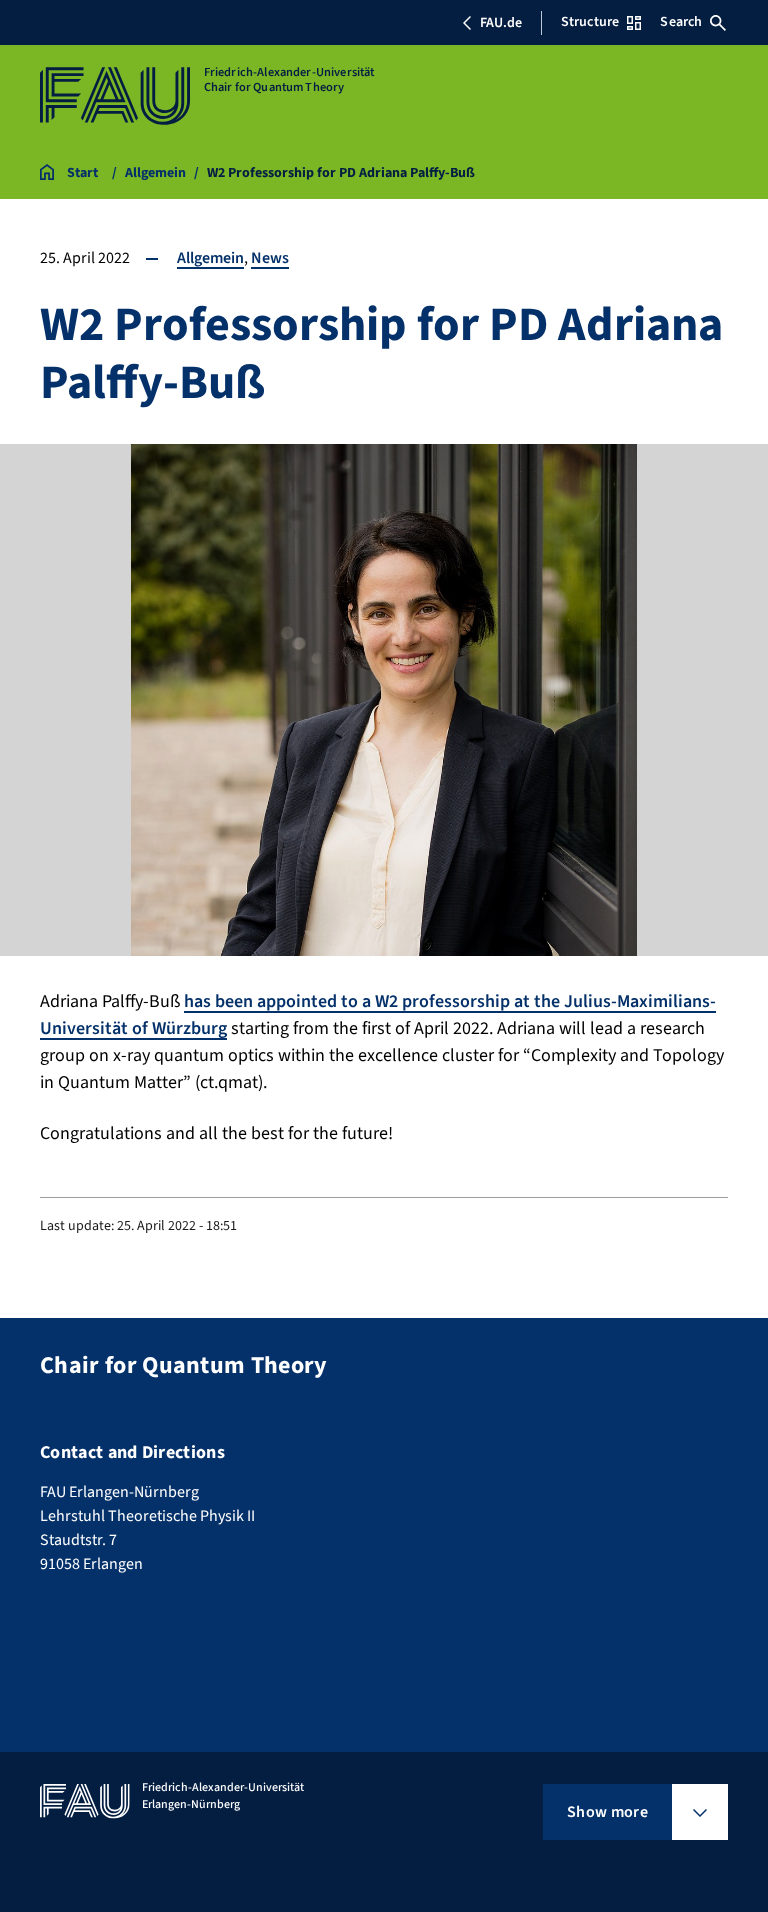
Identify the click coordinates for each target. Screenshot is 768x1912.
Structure (590, 22)
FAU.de (501, 23)
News (270, 258)
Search (681, 22)
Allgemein (210, 258)
